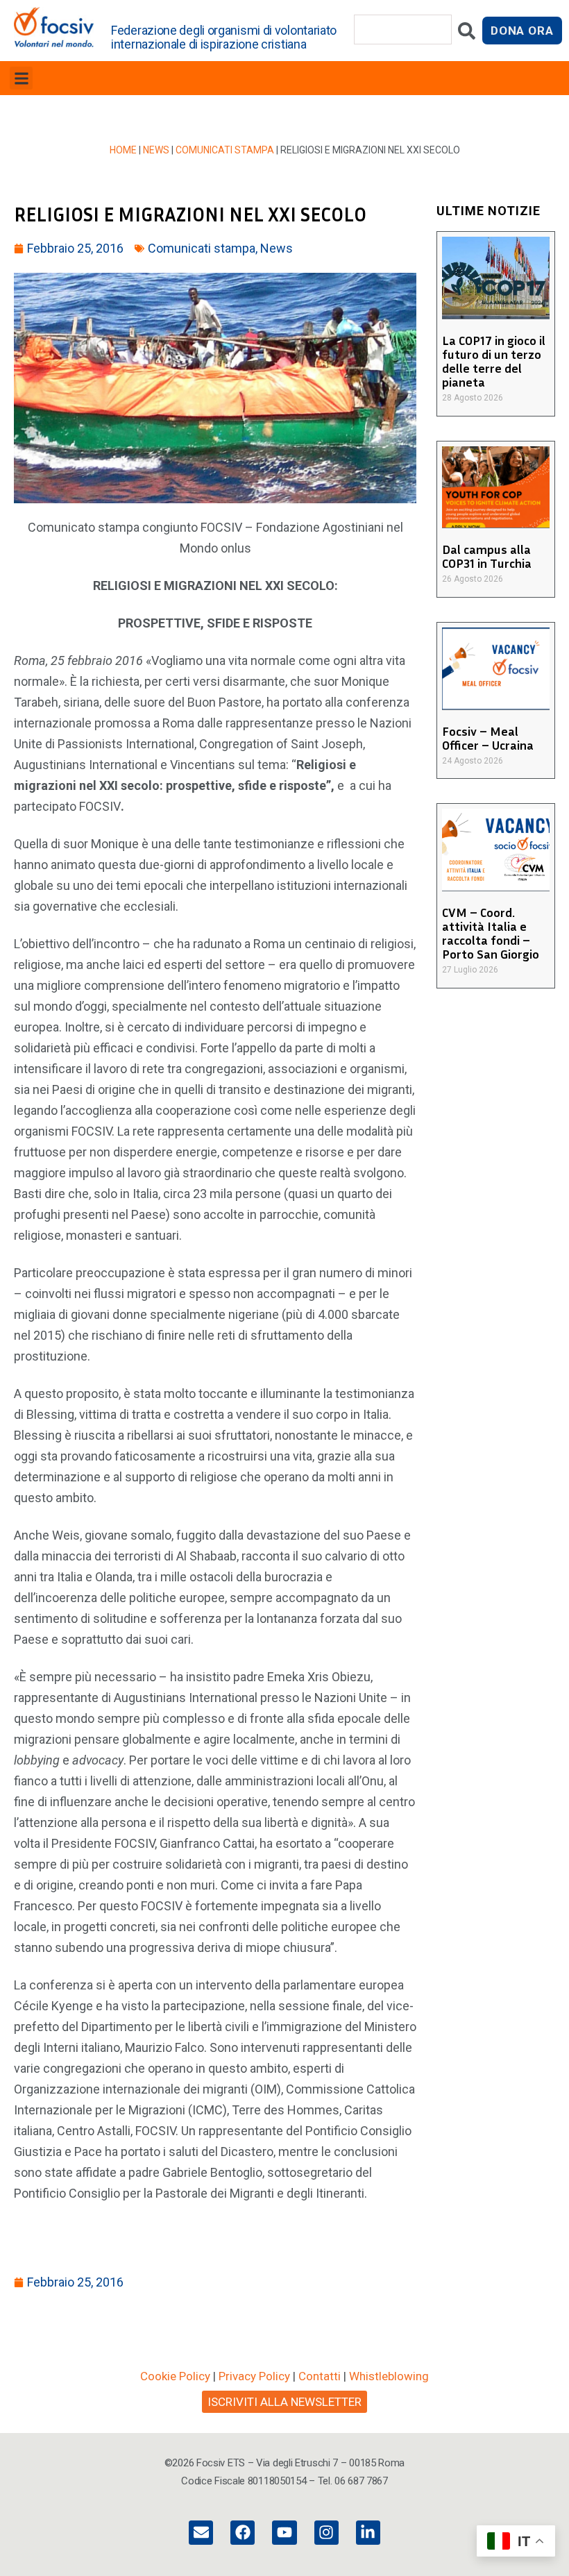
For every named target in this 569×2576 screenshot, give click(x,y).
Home (123, 150)
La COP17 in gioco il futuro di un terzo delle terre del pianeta (494, 361)
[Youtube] (284, 2533)
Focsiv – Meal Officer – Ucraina (488, 738)
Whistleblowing (389, 2376)
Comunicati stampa (225, 150)
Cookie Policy (175, 2376)
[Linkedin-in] (368, 2533)
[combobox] (403, 30)
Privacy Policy (254, 2376)
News (156, 150)
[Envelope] (201, 2533)
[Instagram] (326, 2533)
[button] (21, 78)
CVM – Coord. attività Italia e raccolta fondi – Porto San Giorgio (491, 933)
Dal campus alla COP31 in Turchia (487, 556)
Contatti (320, 2376)
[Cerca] (467, 34)
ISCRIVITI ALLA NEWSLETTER (284, 2402)
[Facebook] (243, 2533)
